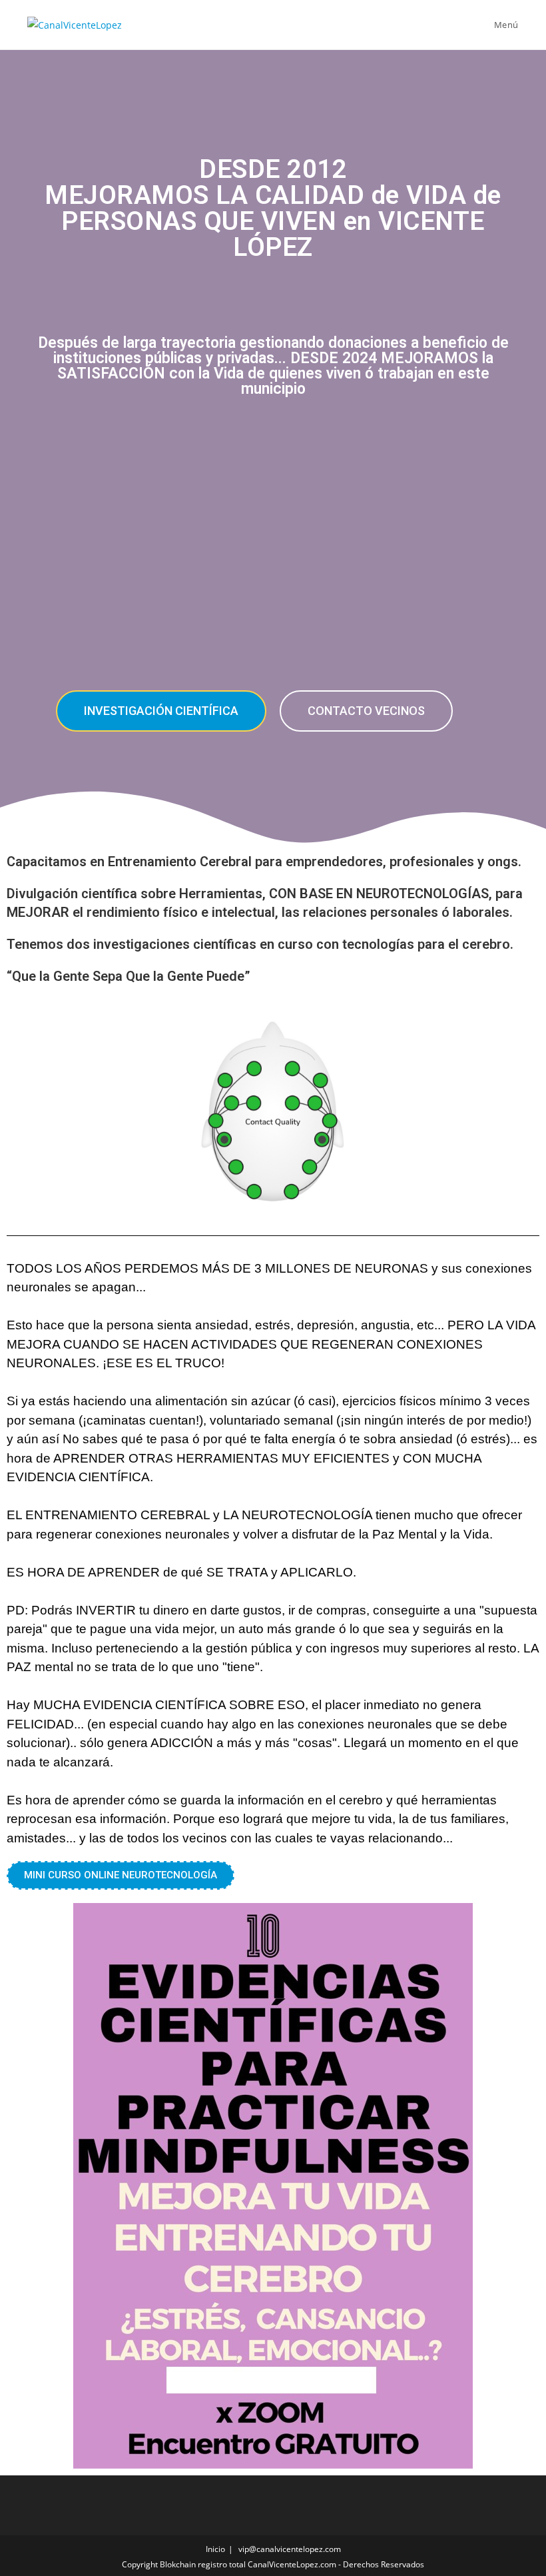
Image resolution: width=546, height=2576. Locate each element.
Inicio (215, 2549)
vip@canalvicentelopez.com (290, 2549)
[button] (161, 711)
